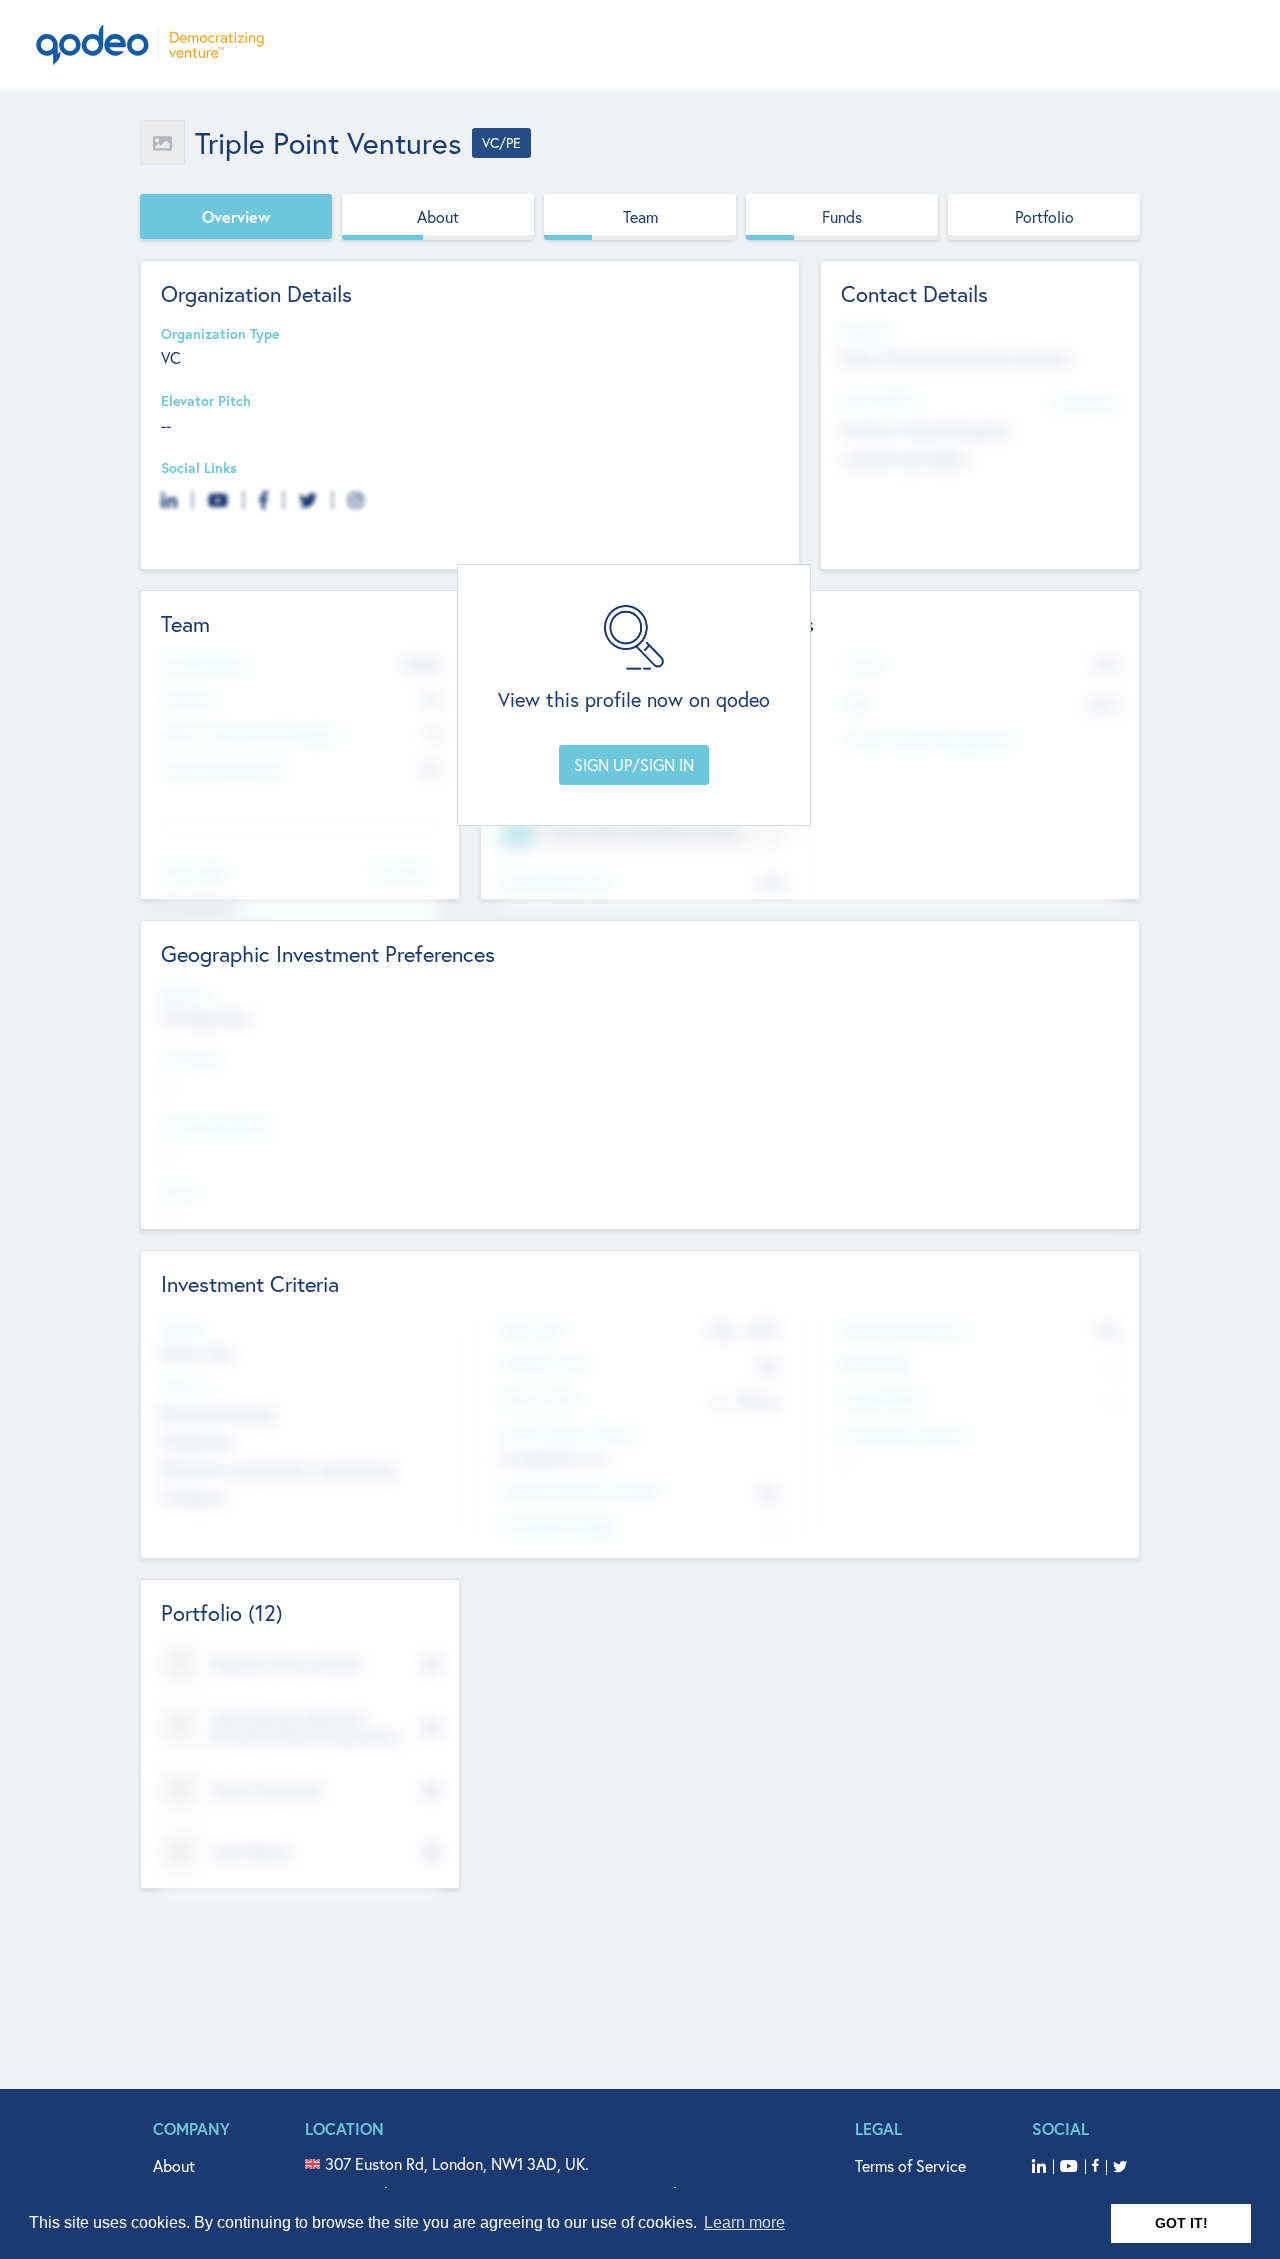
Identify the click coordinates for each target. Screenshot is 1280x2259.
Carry (864, 664)
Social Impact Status (568, 1434)
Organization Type (220, 334)
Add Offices (1086, 402)
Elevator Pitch (206, 401)
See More (402, 870)
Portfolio (1044, 216)
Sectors (185, 1386)
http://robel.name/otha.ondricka (955, 357)
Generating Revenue (903, 1329)
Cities (179, 1192)
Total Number (204, 664)
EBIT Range (875, 1364)
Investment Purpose (903, 1434)
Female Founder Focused (579, 1491)
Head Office (879, 401)
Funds (842, 216)
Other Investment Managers (251, 734)
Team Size (532, 1329)
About (438, 216)
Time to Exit (539, 1399)
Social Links (199, 468)
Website (867, 334)
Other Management (223, 769)
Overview (236, 216)
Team (640, 216)
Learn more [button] (744, 2222)
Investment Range (558, 1526)
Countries (192, 1060)
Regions (186, 994)
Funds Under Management (931, 741)
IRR (857, 704)
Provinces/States (216, 1126)
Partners (188, 699)
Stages (183, 1329)
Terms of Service (910, 2165)
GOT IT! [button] (1181, 2223)
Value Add (193, 872)
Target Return (883, 1399)
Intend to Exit (545, 1364)
